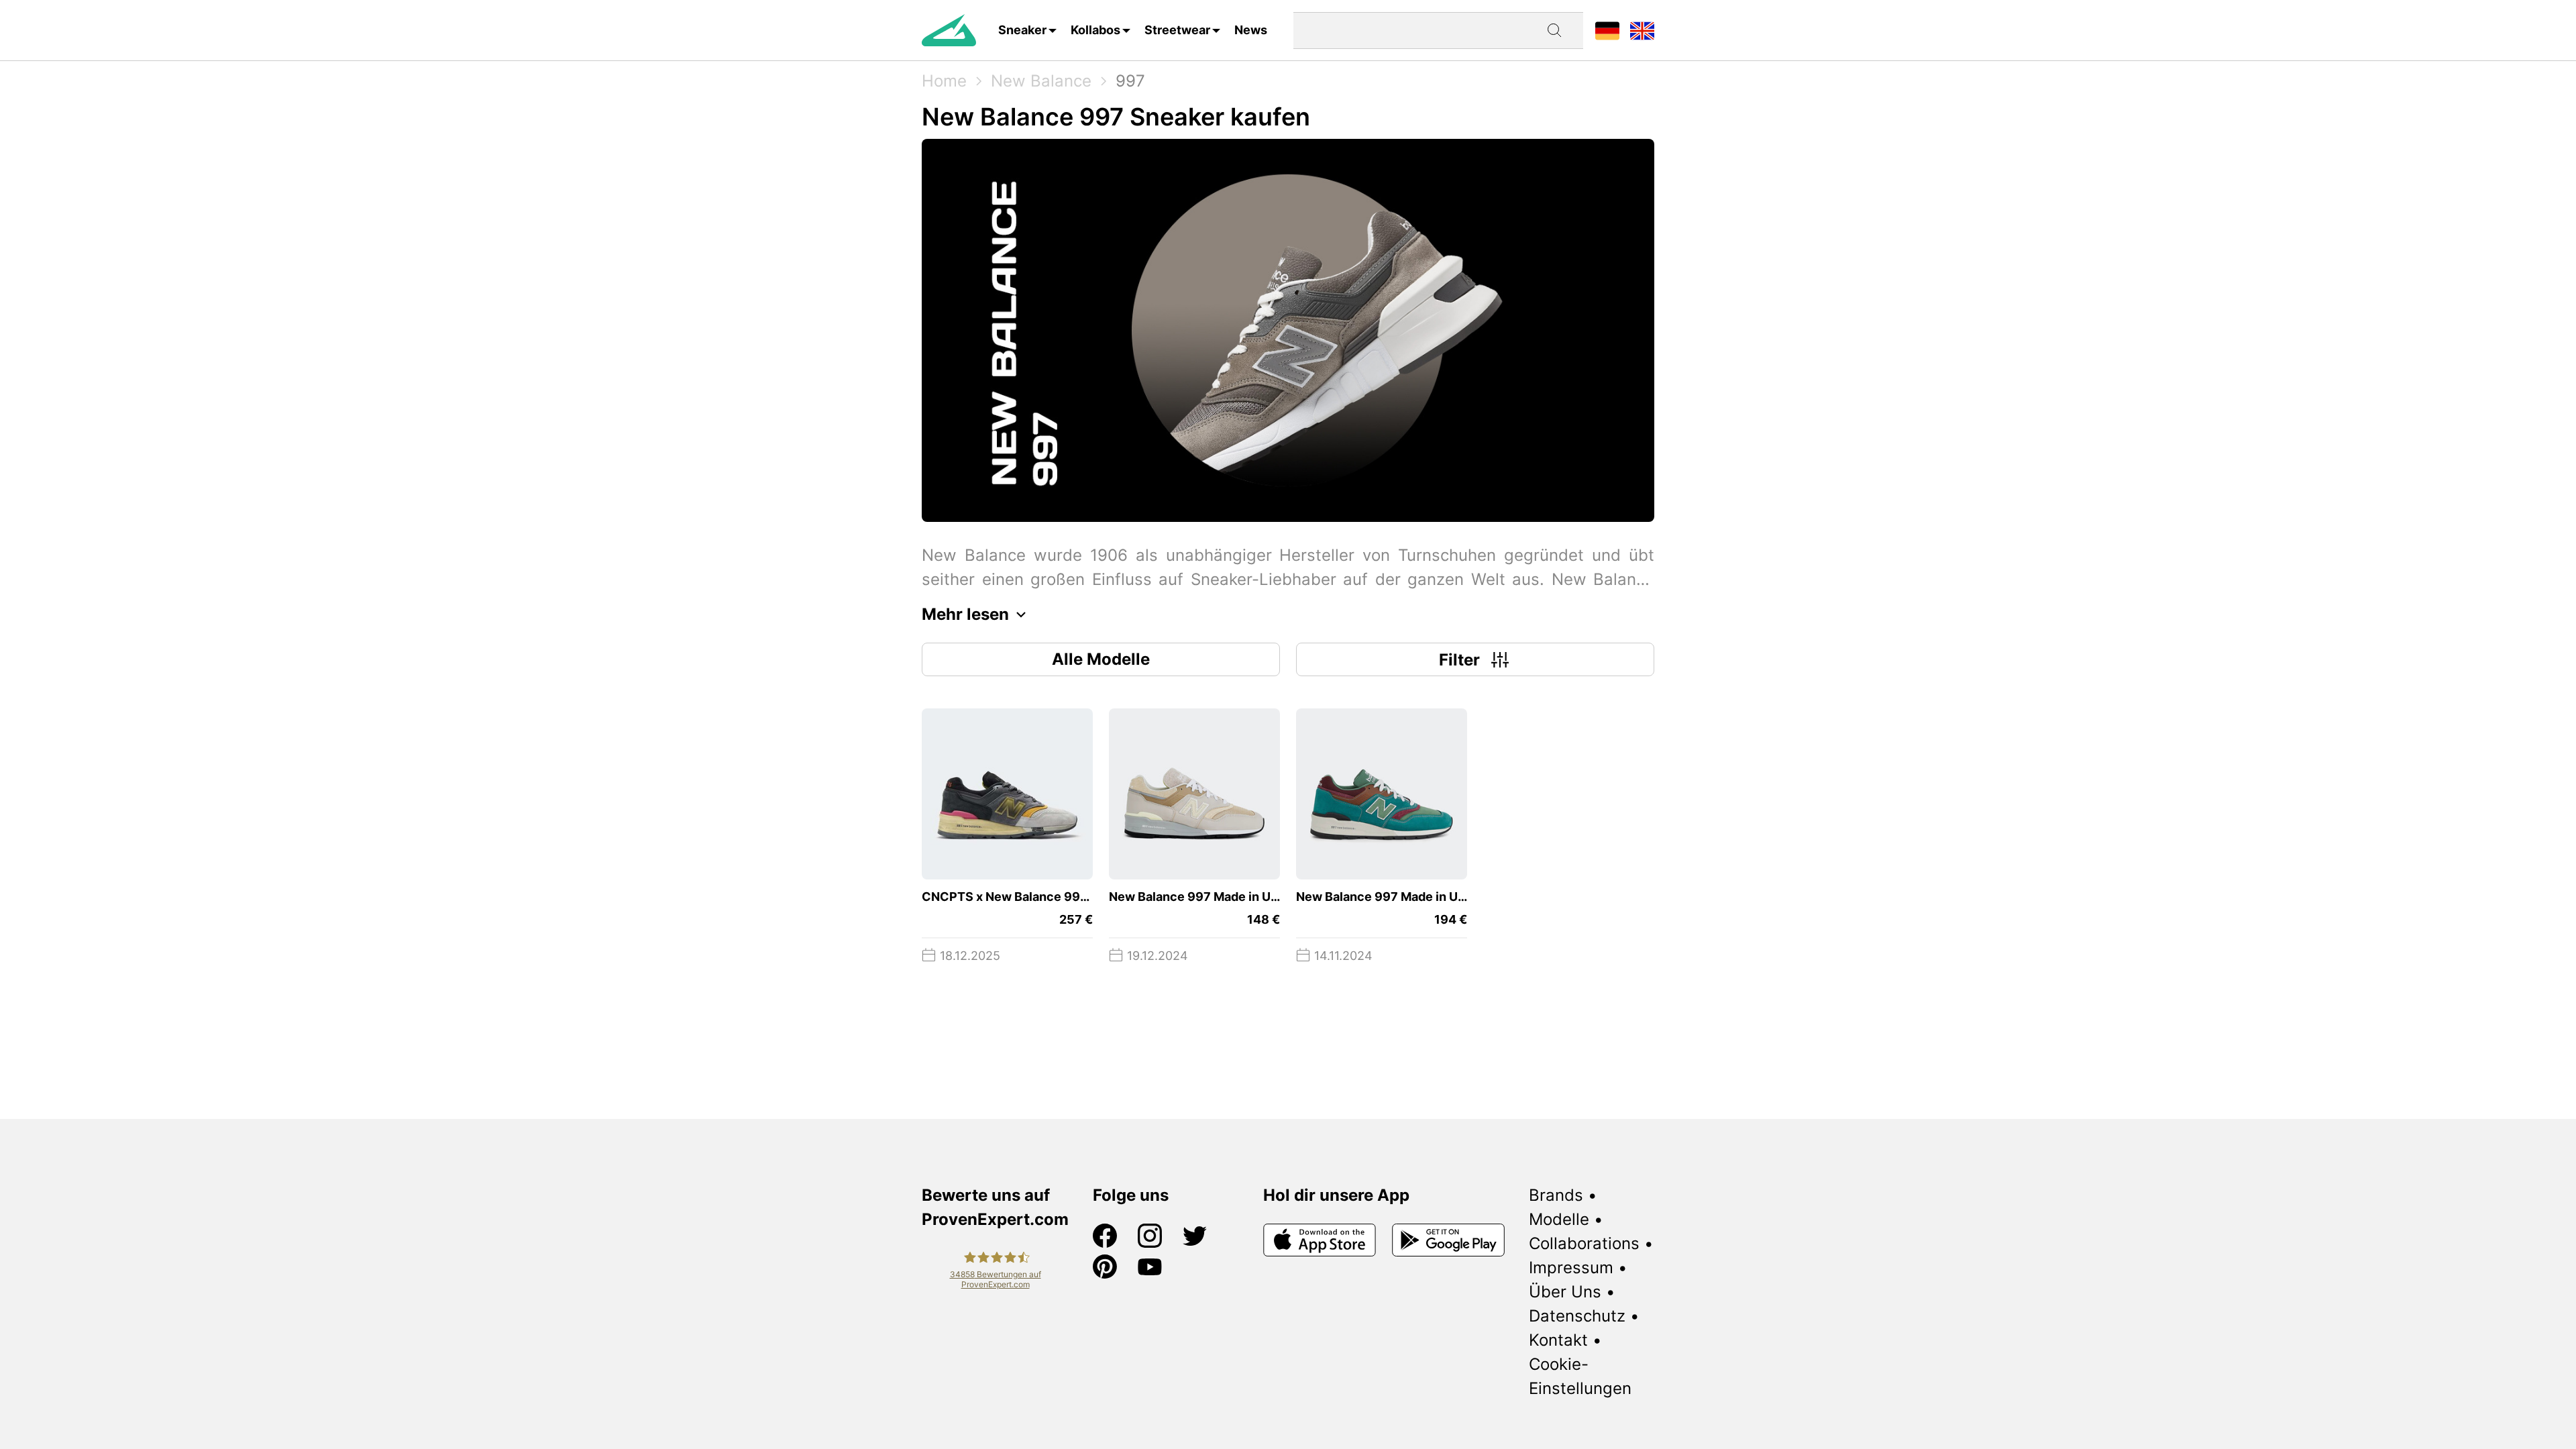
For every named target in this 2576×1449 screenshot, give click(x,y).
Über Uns (1565, 1292)
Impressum (1571, 1268)
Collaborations (1584, 1243)
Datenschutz (1577, 1316)
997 (1130, 81)
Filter (1459, 660)
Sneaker (1022, 30)
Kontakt (1558, 1340)
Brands (1556, 1195)
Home (944, 81)
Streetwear (1177, 30)
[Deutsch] (1607, 30)
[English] (1642, 30)
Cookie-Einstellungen (1580, 1376)
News (1251, 30)
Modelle (1559, 1219)
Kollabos (1095, 30)
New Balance (1041, 81)
